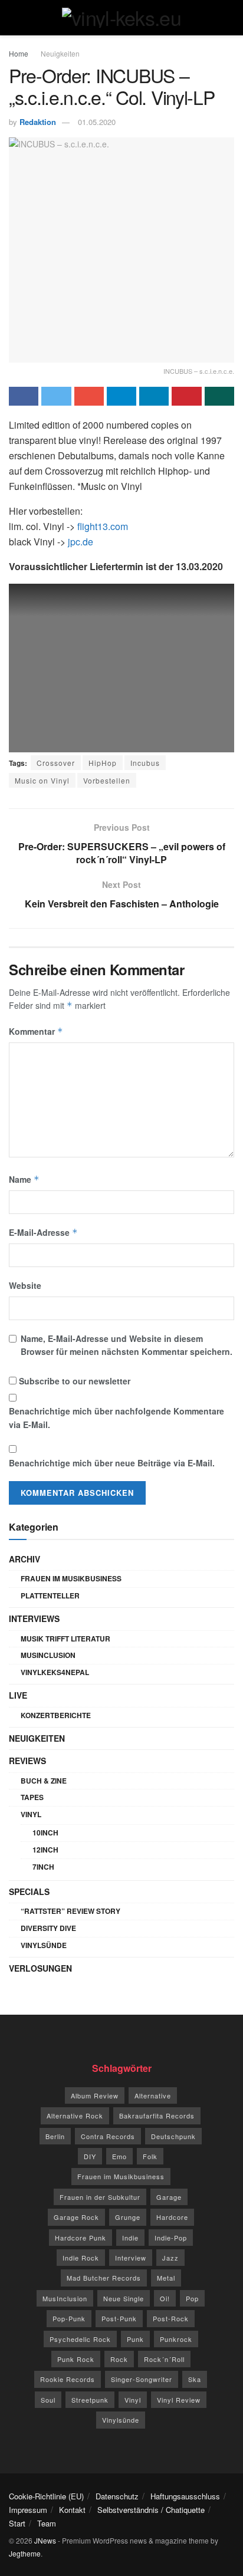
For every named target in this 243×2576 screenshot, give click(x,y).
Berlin (55, 2136)
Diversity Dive (48, 1928)
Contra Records (108, 2136)
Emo (119, 2156)
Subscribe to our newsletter (73, 1381)
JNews (45, 2540)
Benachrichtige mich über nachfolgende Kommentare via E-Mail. (116, 1417)
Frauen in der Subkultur (100, 2197)
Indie (130, 2238)
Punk (135, 2339)
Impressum (28, 2510)
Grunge (128, 2217)
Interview (131, 2258)
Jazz (170, 2258)
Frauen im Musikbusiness (71, 1578)
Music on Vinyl (42, 780)
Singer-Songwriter (142, 2379)
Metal (166, 2278)
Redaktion (38, 122)
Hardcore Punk (81, 2238)
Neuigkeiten (60, 53)
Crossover (56, 763)
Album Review (95, 2095)
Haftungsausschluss (185, 2496)
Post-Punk (119, 2318)
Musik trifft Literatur (65, 1639)
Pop (192, 2298)
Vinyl (31, 1814)
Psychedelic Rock (80, 2339)
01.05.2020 (97, 122)
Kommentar (36, 1031)
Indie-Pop (171, 2238)
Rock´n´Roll (164, 2359)
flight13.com (103, 526)
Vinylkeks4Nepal (55, 1672)
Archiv (24, 1559)
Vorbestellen (107, 780)
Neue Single (124, 2298)
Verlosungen (40, 1968)
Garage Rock (76, 2217)
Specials (29, 1891)
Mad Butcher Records (104, 2278)
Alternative (153, 2095)
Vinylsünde (44, 1945)
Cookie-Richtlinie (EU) (46, 2496)
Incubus (145, 763)
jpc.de (81, 542)
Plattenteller (50, 1595)
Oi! (165, 2298)
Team (47, 2523)
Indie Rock (81, 2258)
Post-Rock (171, 2318)
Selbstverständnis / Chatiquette (151, 2510)
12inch (45, 1850)
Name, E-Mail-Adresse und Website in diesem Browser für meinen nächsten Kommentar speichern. (127, 1345)
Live (18, 1695)
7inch (43, 1867)
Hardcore (172, 2217)
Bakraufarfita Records (157, 2116)
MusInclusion (48, 1655)
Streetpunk (90, 2400)
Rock (119, 2359)
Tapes (32, 1797)
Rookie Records (68, 2379)
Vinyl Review (179, 2400)
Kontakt (72, 2510)
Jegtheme (25, 2553)
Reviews (27, 1761)
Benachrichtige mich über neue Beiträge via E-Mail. (112, 1463)
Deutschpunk (173, 2136)
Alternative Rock (75, 2116)
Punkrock (176, 2339)
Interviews (34, 1618)
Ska (195, 2379)
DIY (90, 2156)
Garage (169, 2197)
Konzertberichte (56, 1715)
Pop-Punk (69, 2318)
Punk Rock (76, 2359)
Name (24, 1179)
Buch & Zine (44, 1781)
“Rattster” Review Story (70, 1911)
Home (19, 53)
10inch (45, 1833)
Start (17, 2523)
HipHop (103, 763)
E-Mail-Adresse (43, 1232)
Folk (150, 2156)
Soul (48, 2400)
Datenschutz (117, 2496)
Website (25, 1285)
